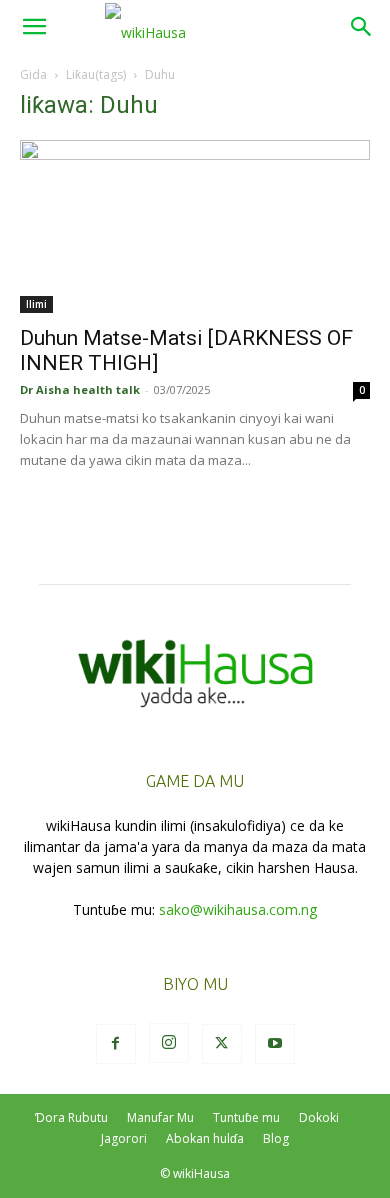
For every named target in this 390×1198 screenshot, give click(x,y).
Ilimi (36, 304)
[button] (34, 27)
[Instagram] (169, 1043)
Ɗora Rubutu (71, 1117)
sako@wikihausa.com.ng (238, 909)
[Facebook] (116, 1044)
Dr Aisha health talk (80, 389)
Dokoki (319, 1117)
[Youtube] (275, 1044)
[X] (222, 1044)
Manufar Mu (160, 1117)
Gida (33, 74)
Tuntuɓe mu (246, 1117)
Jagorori (124, 1138)
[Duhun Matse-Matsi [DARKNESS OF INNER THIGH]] (195, 226)
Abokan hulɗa (205, 1138)
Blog (276, 1138)
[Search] (362, 27)
